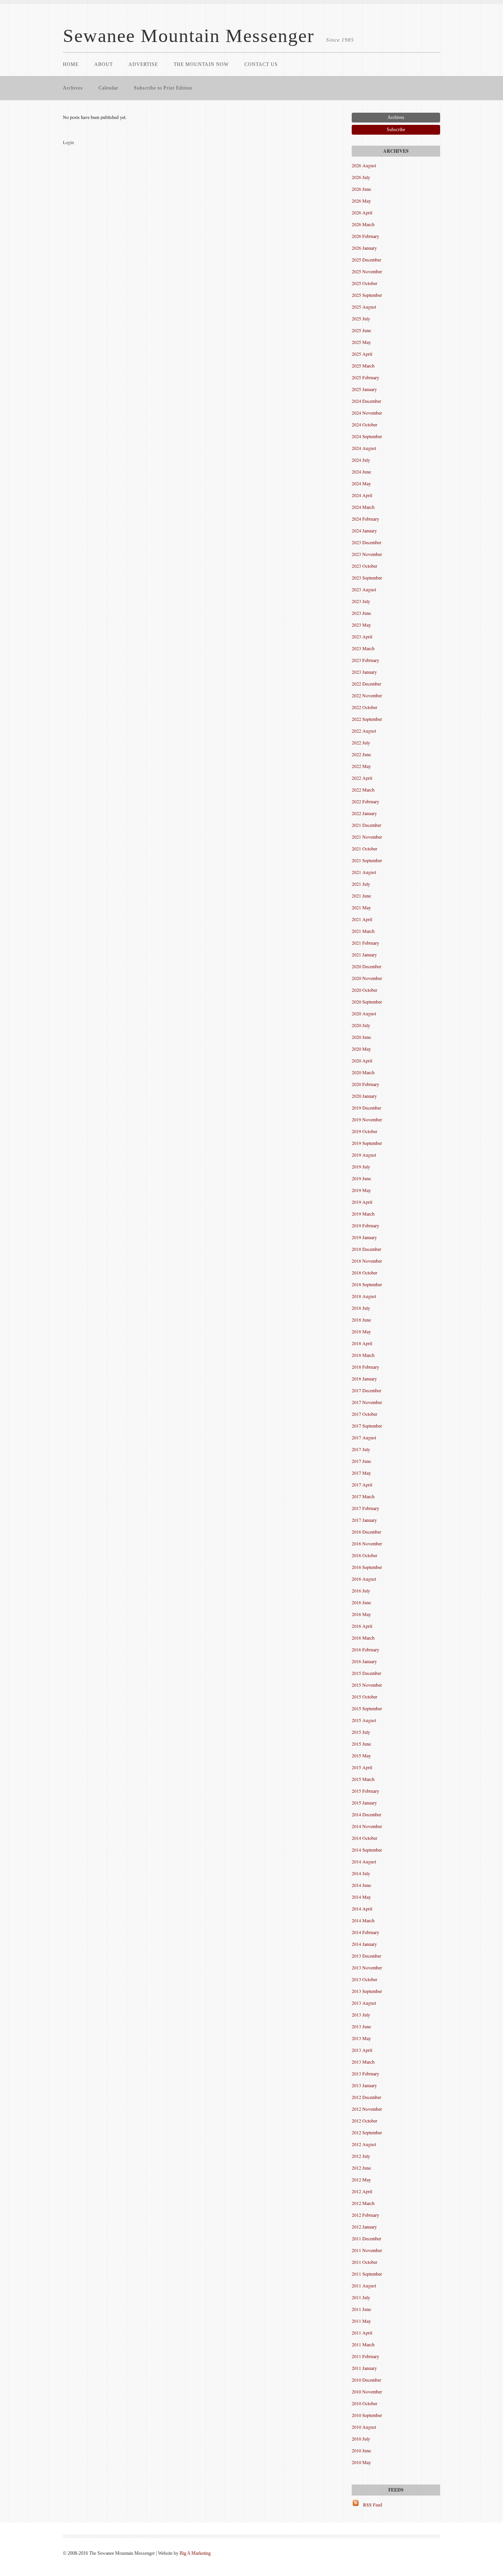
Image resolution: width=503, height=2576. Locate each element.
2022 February (365, 801)
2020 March (363, 1072)
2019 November (367, 1119)
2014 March (363, 1920)
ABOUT (104, 64)
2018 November (367, 1261)
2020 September (367, 1002)
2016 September (367, 1567)
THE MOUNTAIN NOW (201, 64)
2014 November (367, 1826)
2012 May (361, 2179)
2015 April (362, 1767)
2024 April (362, 495)
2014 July (361, 1873)
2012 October (364, 2121)
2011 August (364, 2285)
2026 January (364, 248)
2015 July (361, 1732)
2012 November (367, 2109)
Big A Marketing (195, 2553)
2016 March (363, 1638)
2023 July (361, 601)
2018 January (364, 1378)
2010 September (367, 2415)
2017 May (361, 1473)
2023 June (361, 613)
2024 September (367, 436)
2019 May (361, 1190)
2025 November (367, 271)
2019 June (361, 1178)
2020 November (367, 978)
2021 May (361, 907)
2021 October (364, 848)
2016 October (364, 1555)
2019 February (365, 1225)
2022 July (361, 742)
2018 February (365, 1367)
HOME (71, 64)
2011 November (367, 2250)
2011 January (364, 2368)
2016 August (364, 1579)
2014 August (364, 1861)
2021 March (363, 931)
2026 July (361, 177)
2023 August (364, 589)
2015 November (367, 1685)
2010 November (367, 2391)
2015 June (361, 1744)
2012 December (366, 2097)
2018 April (362, 1343)
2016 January (364, 1661)
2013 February (365, 2073)
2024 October (364, 424)
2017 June (361, 1461)
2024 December (366, 401)
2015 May (361, 1755)
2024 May (361, 483)
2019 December (366, 1108)
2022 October (364, 707)
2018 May (361, 1331)
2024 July (361, 460)
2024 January (364, 530)
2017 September (367, 1426)
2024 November (367, 413)
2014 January (364, 1944)
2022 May (361, 766)
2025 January (364, 389)
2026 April (362, 212)
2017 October (364, 1414)
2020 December (366, 966)
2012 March (363, 2203)
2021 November (367, 837)
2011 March (363, 2344)
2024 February (365, 519)
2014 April (362, 1909)
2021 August (364, 872)
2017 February (365, 1508)
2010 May (361, 2462)
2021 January (364, 954)
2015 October (364, 1697)
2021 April (362, 919)
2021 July (361, 884)
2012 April (362, 2191)
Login (68, 142)
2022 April (362, 778)
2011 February (365, 2356)
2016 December (366, 1532)
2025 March (363, 366)
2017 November (367, 1402)
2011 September (367, 2274)
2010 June (361, 2450)
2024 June (361, 472)
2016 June (361, 1602)
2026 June (361, 189)
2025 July (361, 318)
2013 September (367, 1991)
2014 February (365, 1932)
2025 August (364, 307)
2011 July (361, 2297)
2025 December (366, 260)
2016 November (367, 1543)
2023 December (366, 542)
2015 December (366, 1673)
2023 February (365, 660)
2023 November (367, 554)
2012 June (361, 2168)
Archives (73, 88)
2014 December (366, 1814)
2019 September (367, 1143)
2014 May (361, 1897)
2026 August (364, 165)
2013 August (364, 2003)
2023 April (362, 636)
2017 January (364, 1520)
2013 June (361, 2026)
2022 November (367, 695)
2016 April (362, 1626)
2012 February (365, 2215)
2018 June (361, 1320)
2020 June (361, 1037)
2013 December (366, 1956)
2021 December (366, 825)
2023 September (367, 578)
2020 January (364, 1096)
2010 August (364, 2427)
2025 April (362, 354)
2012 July (361, 2156)
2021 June (361, 896)
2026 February (365, 236)
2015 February (365, 1791)
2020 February (365, 1084)
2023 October (364, 566)
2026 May (361, 201)
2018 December (366, 1249)
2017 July (361, 1449)
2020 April (362, 1060)
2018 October (364, 1272)
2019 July (361, 1166)
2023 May (361, 625)
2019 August (364, 1155)
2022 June (361, 754)
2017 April (362, 1485)
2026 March (363, 224)
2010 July (361, 2439)
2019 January (364, 1237)
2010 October (364, 2403)
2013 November (367, 1967)
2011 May (361, 2321)
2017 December (366, 1390)
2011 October (364, 2262)
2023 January (364, 672)
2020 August (364, 1013)
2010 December (366, 2380)
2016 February (365, 1649)
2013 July (361, 2015)
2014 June (361, 1885)
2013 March (363, 2062)
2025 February (365, 377)
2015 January (364, 1803)
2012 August (364, 2144)
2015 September (367, 1708)
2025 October (364, 283)
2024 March (363, 507)
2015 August (364, 1720)
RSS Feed (373, 2505)
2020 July (361, 1025)
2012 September (367, 2132)
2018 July (361, 1308)
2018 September (367, 1284)
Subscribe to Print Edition (163, 88)
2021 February (365, 943)
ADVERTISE (143, 64)
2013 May (361, 2038)
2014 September (367, 1850)
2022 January (364, 813)
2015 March (363, 1779)
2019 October (364, 1131)
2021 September (367, 860)
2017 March (363, 1496)
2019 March (363, 1214)
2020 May (361, 1049)
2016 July (361, 1591)
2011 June (361, 2309)
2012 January (364, 2227)
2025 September (367, 295)
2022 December (366, 684)
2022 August (364, 731)
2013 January (364, 2085)
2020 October (364, 990)
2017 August (364, 1437)
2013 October (364, 1979)
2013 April (362, 2050)
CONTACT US (261, 64)
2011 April (362, 2333)
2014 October (364, 1838)
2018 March (363, 1355)
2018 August (364, 1296)
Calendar (108, 88)
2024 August (364, 448)
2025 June (361, 330)
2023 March (363, 648)
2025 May (361, 342)
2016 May (361, 1614)
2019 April (362, 1202)
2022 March (363, 790)
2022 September (367, 719)
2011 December (366, 2238)
